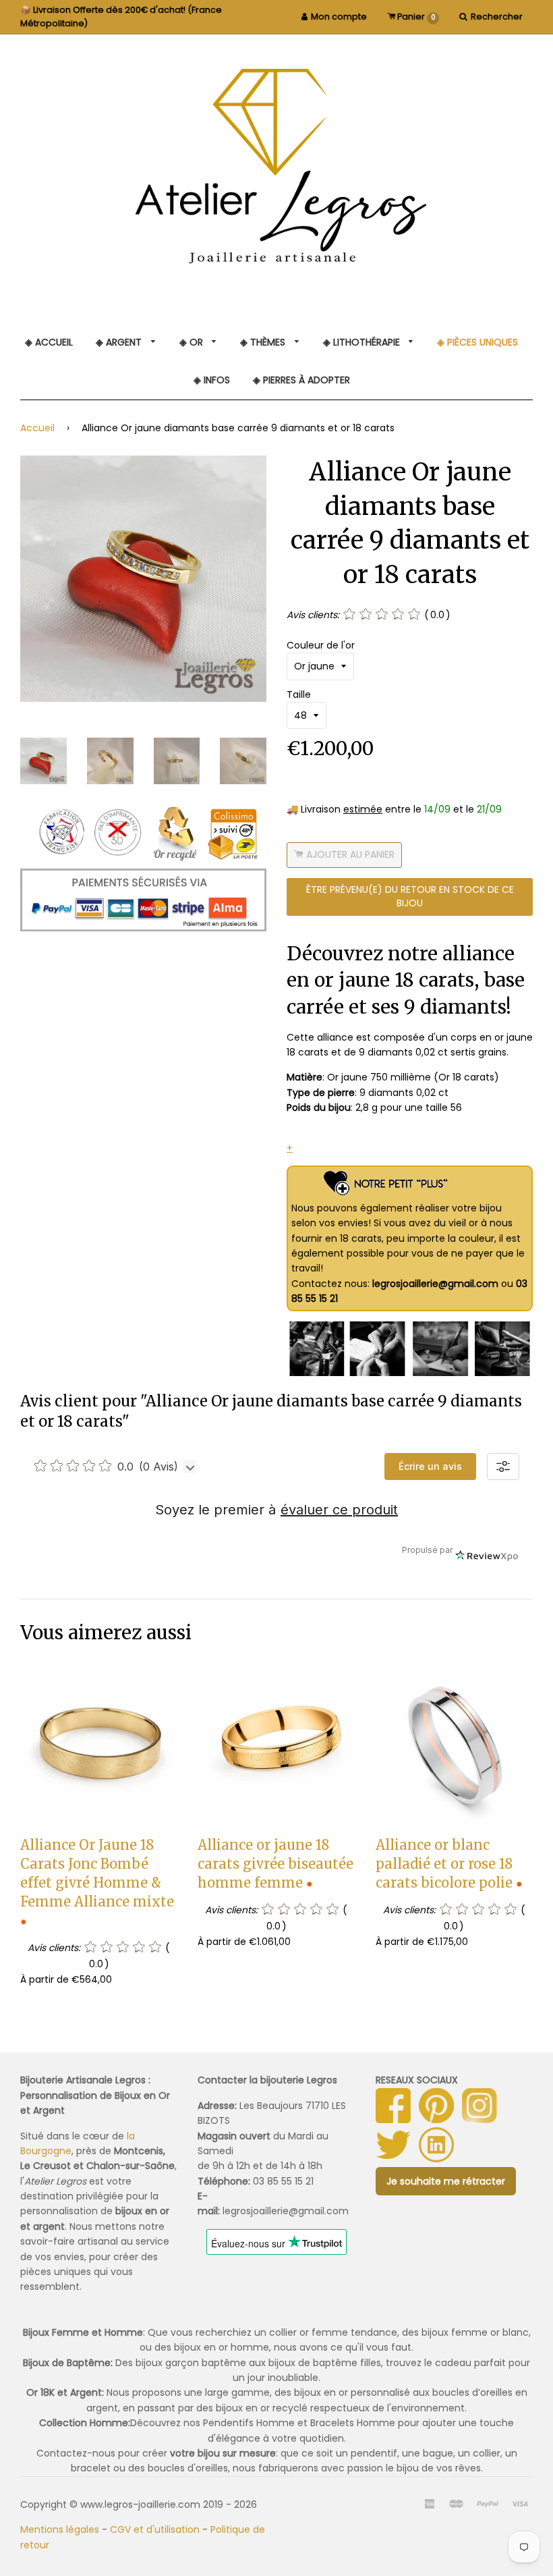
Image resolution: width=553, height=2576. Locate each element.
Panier (415, 17)
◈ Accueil (49, 342)
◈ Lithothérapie (363, 342)
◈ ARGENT (120, 342)
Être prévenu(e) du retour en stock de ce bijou (410, 896)
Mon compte (339, 17)
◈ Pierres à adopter (301, 380)
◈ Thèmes (264, 342)
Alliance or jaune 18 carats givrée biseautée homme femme (275, 1864)
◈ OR (193, 342)
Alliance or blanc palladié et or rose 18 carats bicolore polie (444, 1864)
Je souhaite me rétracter (446, 2181)
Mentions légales (60, 2529)
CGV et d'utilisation (155, 2529)
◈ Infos (212, 380)
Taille (299, 694)
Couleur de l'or (321, 645)
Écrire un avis (430, 1466)
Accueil (37, 428)
